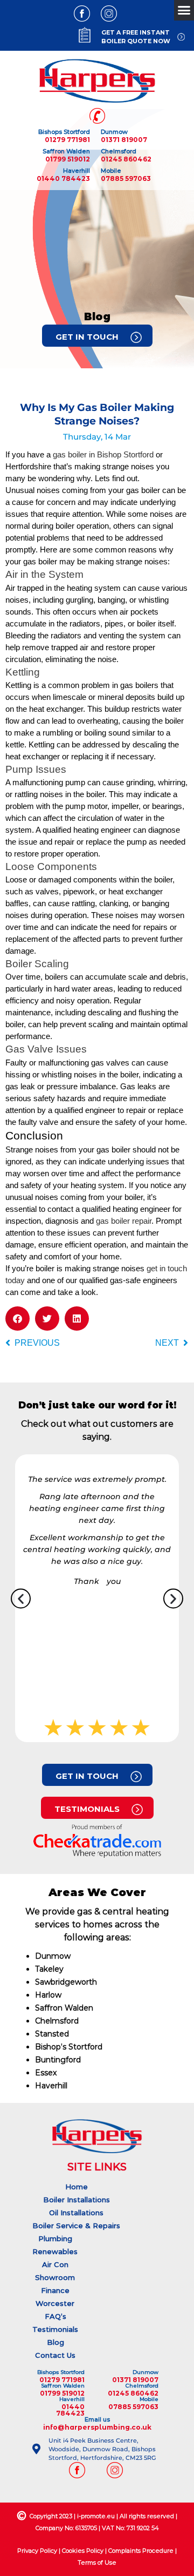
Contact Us (55, 2355)
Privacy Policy (37, 2551)
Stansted (52, 2034)
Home (77, 2187)
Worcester (55, 2303)
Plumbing (55, 2238)
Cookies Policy (83, 2551)
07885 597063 (126, 178)
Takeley (49, 1969)
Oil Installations (76, 2213)
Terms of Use (97, 2562)
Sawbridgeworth (66, 1982)
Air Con (55, 2264)
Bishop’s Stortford (69, 2047)
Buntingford (58, 2060)
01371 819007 (124, 140)
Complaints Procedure (141, 2551)
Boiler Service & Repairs (76, 2226)
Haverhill (51, 2086)
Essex (46, 2073)
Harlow (48, 1995)
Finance (55, 2290)
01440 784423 (63, 178)
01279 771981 (67, 140)
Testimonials (55, 2329)
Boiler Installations (77, 2200)
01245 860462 (126, 159)
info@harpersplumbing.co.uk (97, 2427)
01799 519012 (68, 159)
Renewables (55, 2251)
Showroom (55, 2277)
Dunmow (53, 1956)
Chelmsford (57, 2021)
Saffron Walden (64, 2008)
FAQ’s (56, 2316)
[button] (18, 1319)
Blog (56, 2342)
